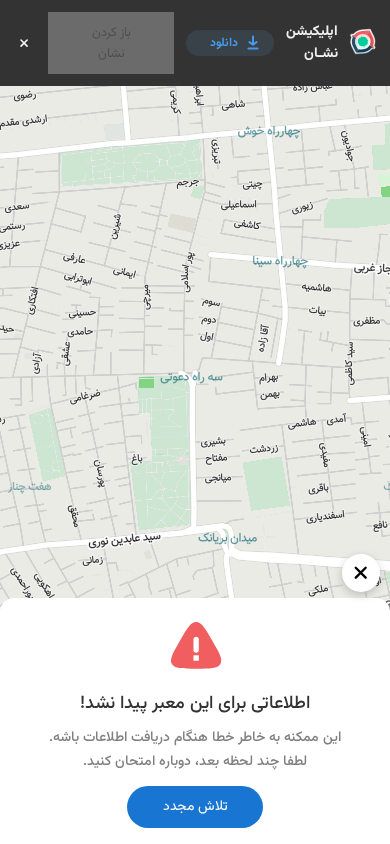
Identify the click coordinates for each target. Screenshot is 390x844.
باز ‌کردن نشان (111, 43)
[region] (195, 422)
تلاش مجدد (195, 807)
